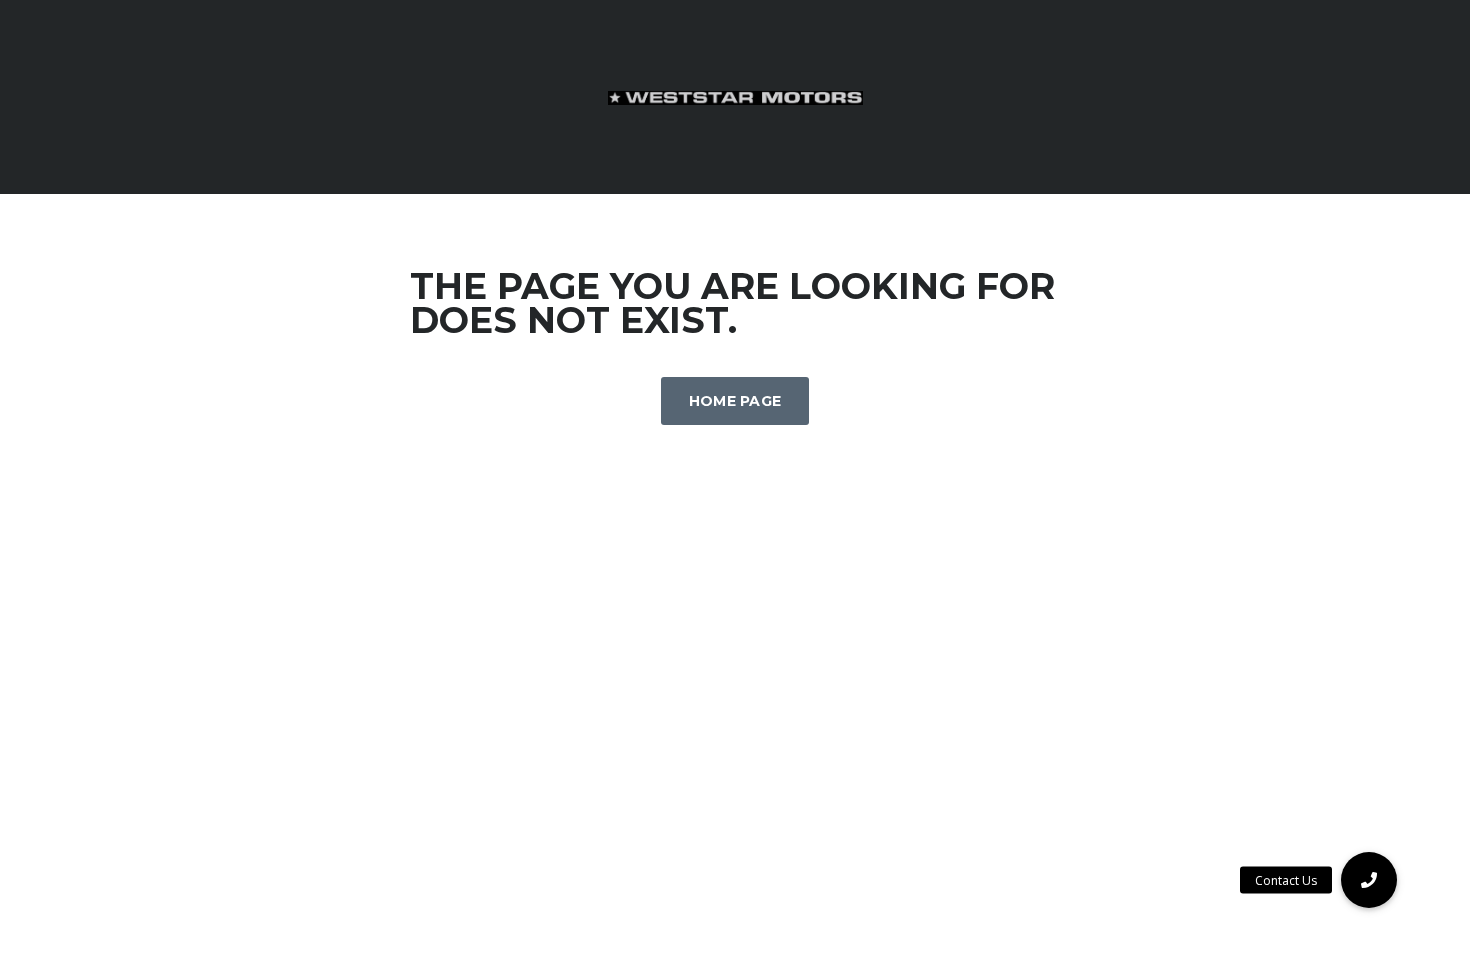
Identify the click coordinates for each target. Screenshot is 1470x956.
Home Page (735, 401)
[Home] (735, 96)
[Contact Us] (1369, 880)
